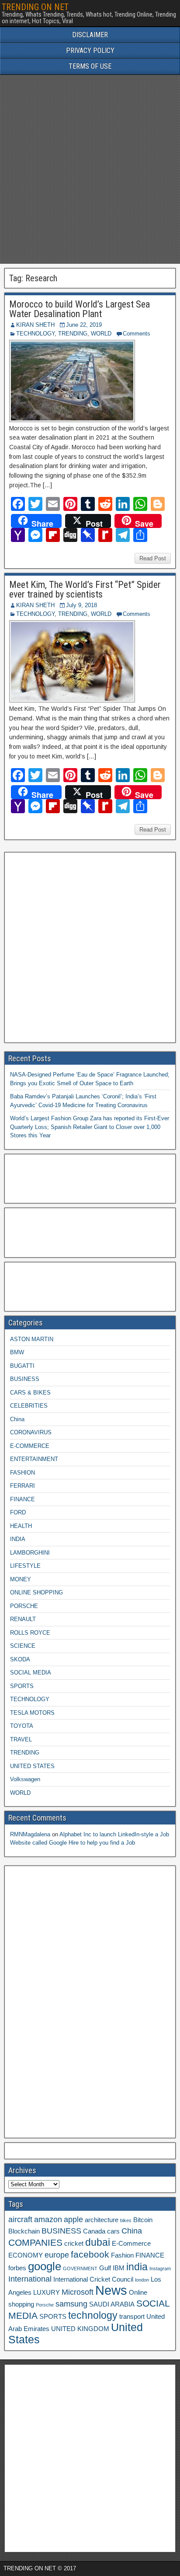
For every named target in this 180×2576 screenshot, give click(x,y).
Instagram (160, 2268)
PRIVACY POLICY (90, 51)
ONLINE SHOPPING (36, 1592)
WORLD (101, 334)
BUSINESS (25, 1379)
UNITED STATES (32, 1766)
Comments (137, 334)
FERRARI (22, 1486)
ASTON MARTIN (32, 1339)
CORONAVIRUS (31, 1432)
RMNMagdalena (30, 1834)
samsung (71, 2304)
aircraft (20, 2219)
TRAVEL (21, 1739)
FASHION (22, 1473)
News (111, 2290)
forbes (17, 2268)
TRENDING (73, 334)
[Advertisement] (90, 169)
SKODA (20, 1659)
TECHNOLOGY (35, 334)
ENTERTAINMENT (34, 1459)
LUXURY (47, 2293)
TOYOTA (22, 1726)
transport (132, 2317)
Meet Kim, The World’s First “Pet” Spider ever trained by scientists (85, 589)
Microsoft (78, 2292)
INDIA (18, 1539)
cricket (74, 2244)
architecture (102, 2220)
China (17, 1419)
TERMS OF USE (90, 66)
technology (93, 2315)
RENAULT (23, 1619)
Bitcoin (143, 2220)
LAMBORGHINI (30, 1553)
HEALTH (21, 1526)
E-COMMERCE (30, 1446)
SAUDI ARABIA (112, 2304)
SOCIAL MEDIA (31, 1672)
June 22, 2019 (84, 325)
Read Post (153, 558)
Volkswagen (25, 1779)
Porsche (45, 2305)
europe (57, 2255)
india (137, 2267)
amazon (48, 2219)
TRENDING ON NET (35, 7)
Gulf (105, 2268)
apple (73, 2219)
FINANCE (22, 1499)
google (45, 2266)
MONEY (21, 1579)
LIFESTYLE (25, 1566)
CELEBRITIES (29, 1406)
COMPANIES (35, 2242)
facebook (90, 2254)
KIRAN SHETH (35, 325)
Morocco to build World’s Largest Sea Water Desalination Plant (80, 309)
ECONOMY (26, 2255)
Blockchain (24, 2231)
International (30, 2279)
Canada (94, 2231)
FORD (18, 1512)
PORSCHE (24, 1606)
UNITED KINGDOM (80, 2329)
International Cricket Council (93, 2279)
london (142, 2280)
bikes (126, 2220)
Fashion (122, 2255)
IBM (119, 2268)
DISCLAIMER (90, 35)
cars (113, 2231)
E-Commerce (131, 2244)
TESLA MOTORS (32, 1713)
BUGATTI (22, 1366)
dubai (98, 2242)
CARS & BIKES (30, 1393)
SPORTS (22, 1686)
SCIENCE (23, 1646)
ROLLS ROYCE (30, 1633)
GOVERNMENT (80, 2268)
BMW (17, 1352)
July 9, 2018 (81, 605)
